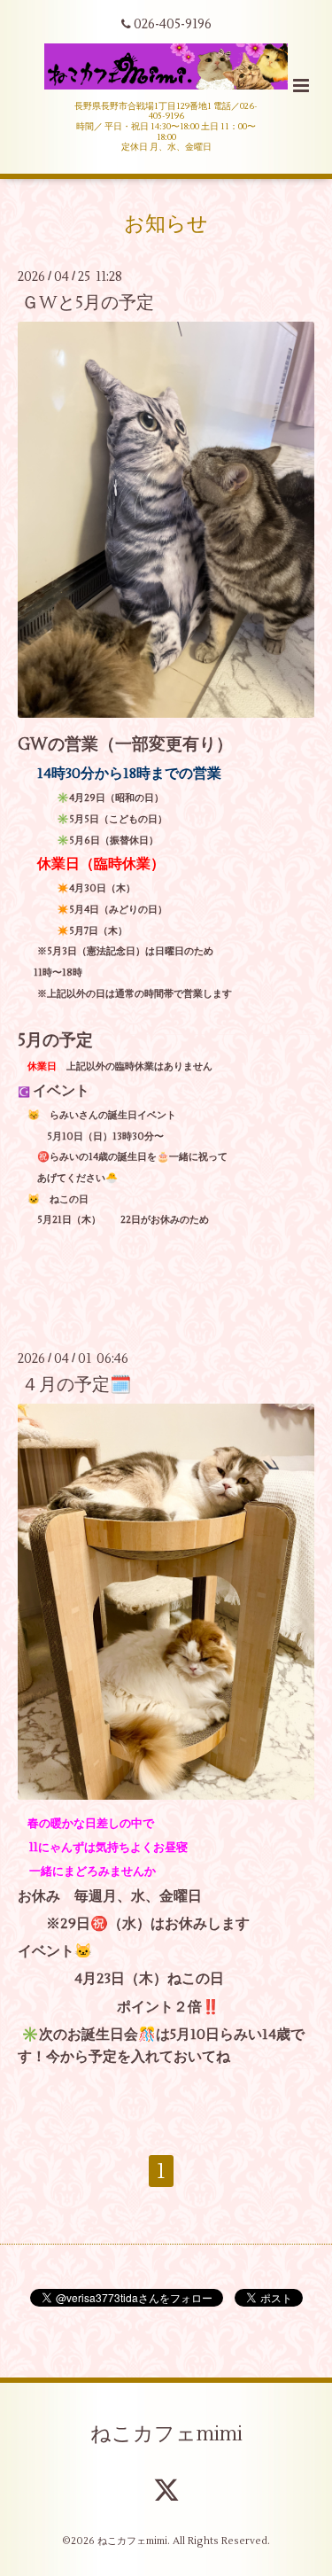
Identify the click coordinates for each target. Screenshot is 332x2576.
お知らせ (166, 224)
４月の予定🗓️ (76, 1385)
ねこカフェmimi (166, 2434)
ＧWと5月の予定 (88, 303)
